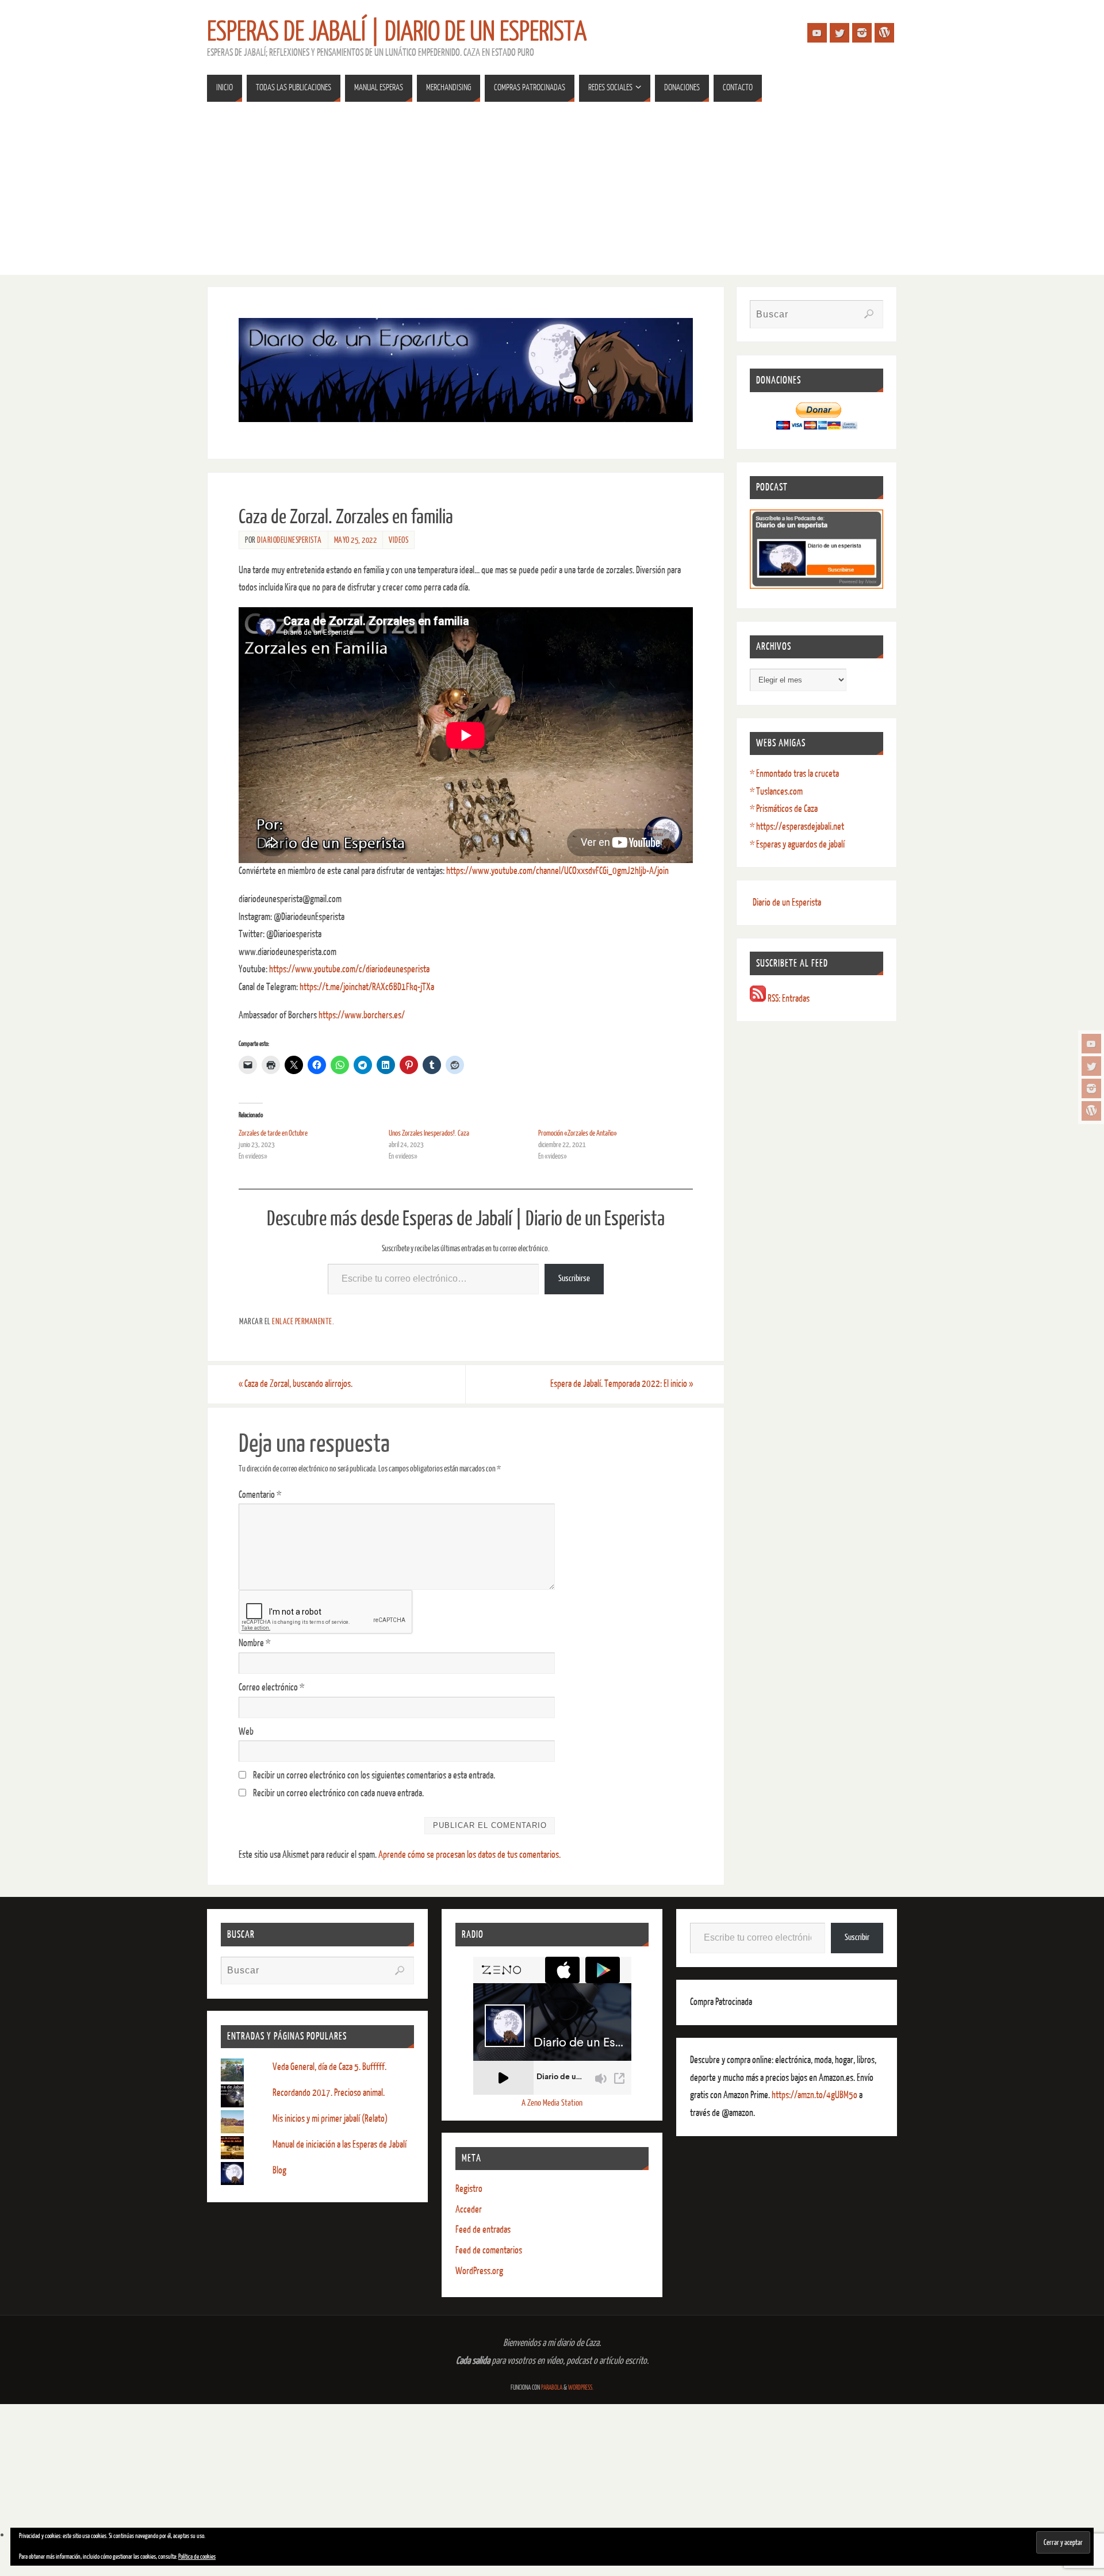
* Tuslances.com (776, 791)
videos (398, 540)
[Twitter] (1091, 1066)
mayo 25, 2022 (356, 540)
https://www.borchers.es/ (362, 1015)
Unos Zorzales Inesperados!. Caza (429, 1133)
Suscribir (857, 1937)
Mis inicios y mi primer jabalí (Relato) (330, 2119)
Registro (469, 2189)
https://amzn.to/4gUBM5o (815, 2095)
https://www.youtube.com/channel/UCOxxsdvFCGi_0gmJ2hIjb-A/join (557, 871)
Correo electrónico (271, 1687)
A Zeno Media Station (552, 2103)
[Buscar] (869, 314)
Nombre (254, 1643)
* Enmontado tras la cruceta (794, 774)
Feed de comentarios (489, 2250)
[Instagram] (1091, 1088)
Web (246, 1732)
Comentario (260, 1495)
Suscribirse (574, 1279)
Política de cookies (197, 2557)
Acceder (469, 2209)
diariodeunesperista (290, 540)
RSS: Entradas (788, 998)
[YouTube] (1091, 1044)
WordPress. (581, 2388)
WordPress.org (479, 2271)
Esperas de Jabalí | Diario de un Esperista (397, 32)
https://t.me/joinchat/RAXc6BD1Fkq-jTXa (367, 987)
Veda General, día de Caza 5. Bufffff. (329, 2067)
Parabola (552, 2388)
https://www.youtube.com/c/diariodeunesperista (349, 969)
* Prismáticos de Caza (784, 809)
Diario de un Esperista (787, 902)
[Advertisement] (552, 194)
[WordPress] (1091, 1111)
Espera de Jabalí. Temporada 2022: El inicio (622, 1384)
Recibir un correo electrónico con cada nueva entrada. (338, 1793)
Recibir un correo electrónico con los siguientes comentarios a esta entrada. (374, 1775)
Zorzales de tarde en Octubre (273, 1133)
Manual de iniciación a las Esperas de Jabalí (340, 2144)
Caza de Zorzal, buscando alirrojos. (296, 1384)
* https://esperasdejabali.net (797, 827)
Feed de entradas (483, 2230)
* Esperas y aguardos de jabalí (797, 844)
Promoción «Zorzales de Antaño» (578, 1133)
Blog (279, 2170)
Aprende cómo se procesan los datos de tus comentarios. (469, 1855)
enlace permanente (302, 1321)
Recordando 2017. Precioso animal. (329, 2093)
